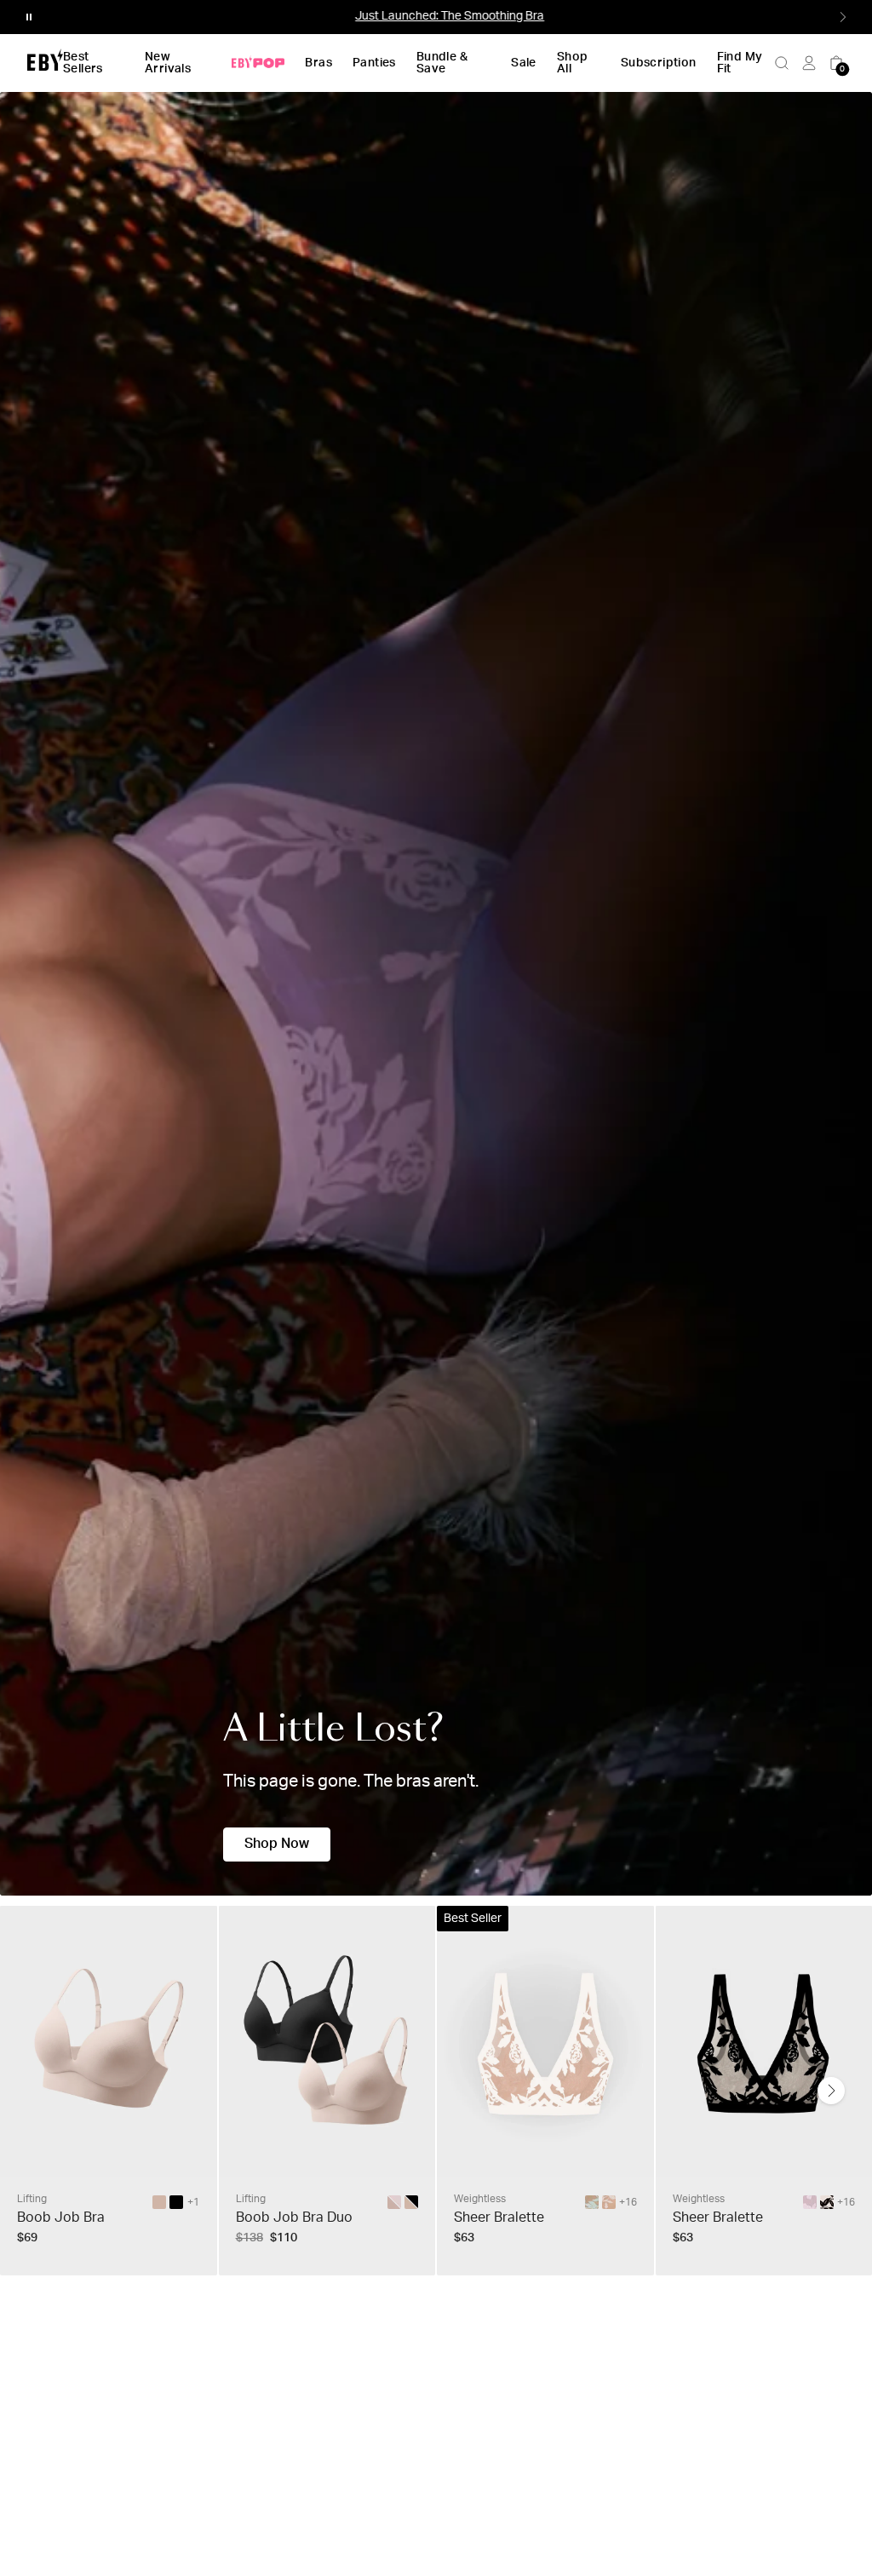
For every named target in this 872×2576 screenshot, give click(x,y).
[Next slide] (831, 2091)
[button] (29, 17)
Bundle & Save (442, 63)
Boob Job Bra (61, 2217)
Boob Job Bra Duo (294, 2217)
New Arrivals (168, 63)
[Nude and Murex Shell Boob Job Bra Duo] (394, 2202)
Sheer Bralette (499, 2217)
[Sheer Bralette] (592, 2202)
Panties (374, 63)
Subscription (659, 63)
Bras (318, 63)
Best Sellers (83, 63)
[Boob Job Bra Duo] (411, 2202)
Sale (524, 63)
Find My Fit (740, 63)
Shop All (573, 63)
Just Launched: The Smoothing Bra (436, 16)
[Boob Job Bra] (159, 2202)
